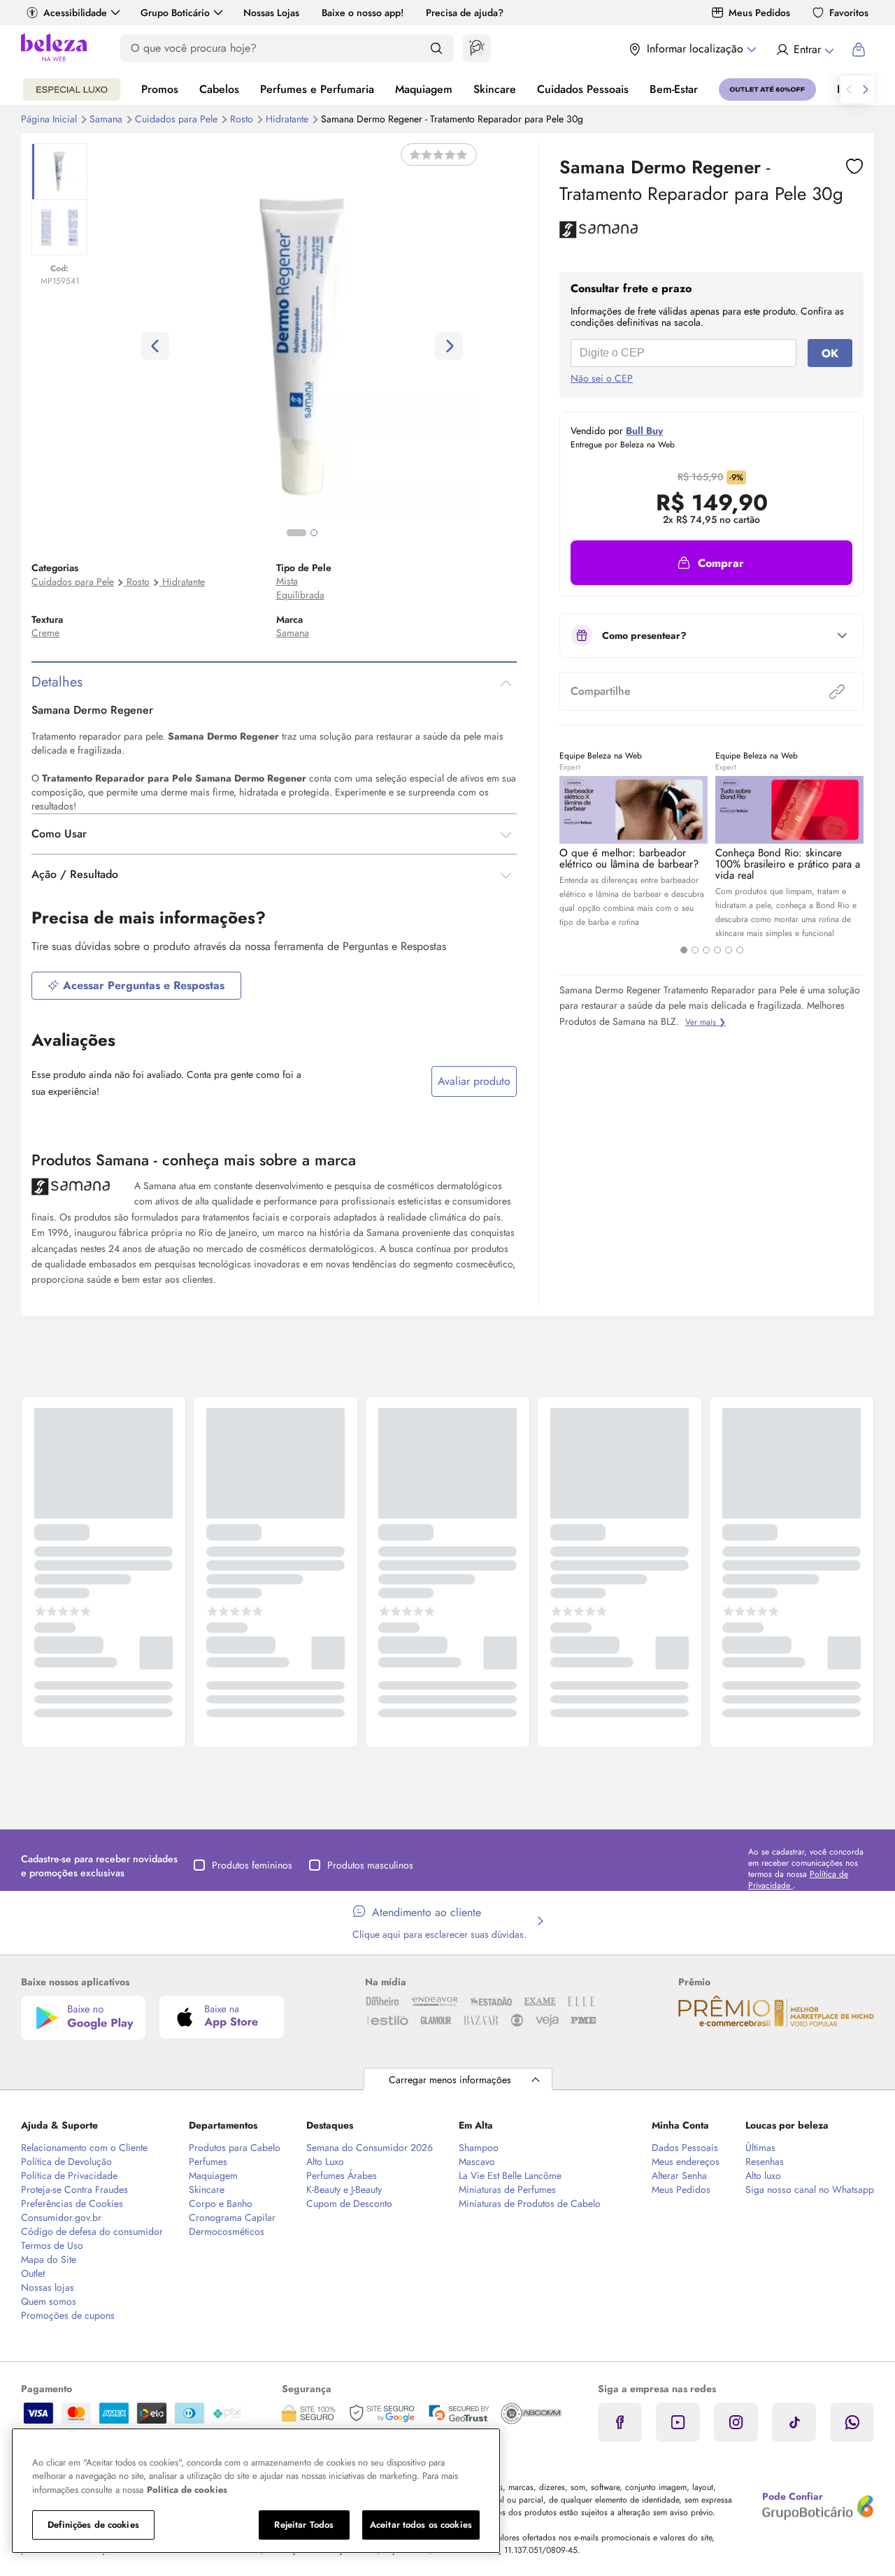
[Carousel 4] (717, 950)
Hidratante (288, 119)
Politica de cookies (187, 2490)
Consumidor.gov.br (61, 2217)
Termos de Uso (52, 2245)
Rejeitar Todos (304, 2525)
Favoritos (849, 13)
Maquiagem (424, 89)
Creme (45, 633)
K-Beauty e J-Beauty (344, 2189)
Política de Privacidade (69, 2175)
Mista (287, 581)
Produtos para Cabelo (235, 2147)
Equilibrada (300, 595)
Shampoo (479, 2147)
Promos (160, 89)
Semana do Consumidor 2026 (370, 2147)
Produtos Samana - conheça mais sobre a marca (194, 1160)
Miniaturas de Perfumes (507, 2189)
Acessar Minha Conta (804, 50)
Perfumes (208, 2161)
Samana (107, 119)
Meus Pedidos (759, 13)
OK (830, 353)
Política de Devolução (66, 2161)
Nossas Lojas (271, 13)
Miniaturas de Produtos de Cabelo (530, 2203)
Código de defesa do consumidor (92, 2231)
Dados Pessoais (685, 2147)
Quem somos (49, 2301)
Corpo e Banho (221, 2203)
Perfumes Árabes (342, 2175)
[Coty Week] (72, 89)
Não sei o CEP (602, 378)
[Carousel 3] (706, 950)
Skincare (495, 89)
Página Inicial (50, 119)
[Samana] (599, 233)
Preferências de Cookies (72, 2203)
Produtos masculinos (370, 1865)
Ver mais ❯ (706, 1022)
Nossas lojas (48, 2287)
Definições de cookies (93, 2525)
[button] (711, 563)
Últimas (760, 2147)
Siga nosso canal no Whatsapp (810, 2189)
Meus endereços (686, 2161)
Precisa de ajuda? (465, 13)
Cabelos (219, 89)
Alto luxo (763, 2175)
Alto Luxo (325, 2161)
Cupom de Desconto (349, 2203)
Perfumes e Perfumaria (317, 89)
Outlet (33, 2273)
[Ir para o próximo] (866, 89)
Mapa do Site (49, 2259)
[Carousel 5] (729, 950)
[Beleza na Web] (54, 49)
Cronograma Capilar (232, 2217)
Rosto (243, 119)
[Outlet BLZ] (767, 89)
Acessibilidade (75, 13)
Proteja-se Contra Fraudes (74, 2189)
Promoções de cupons (68, 2315)
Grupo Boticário (175, 13)
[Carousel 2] (695, 950)
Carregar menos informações (450, 2080)
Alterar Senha (679, 2175)
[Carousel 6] (740, 950)
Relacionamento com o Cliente (84, 2147)
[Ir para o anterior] (849, 89)
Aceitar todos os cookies (421, 2525)
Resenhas (765, 2161)
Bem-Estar (674, 89)
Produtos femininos (252, 1865)
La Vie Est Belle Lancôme (510, 2175)
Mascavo (477, 2161)
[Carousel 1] (684, 950)
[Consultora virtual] (477, 48)
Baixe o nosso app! (363, 13)
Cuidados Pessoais (583, 89)
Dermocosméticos (227, 2231)
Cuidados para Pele (178, 119)
